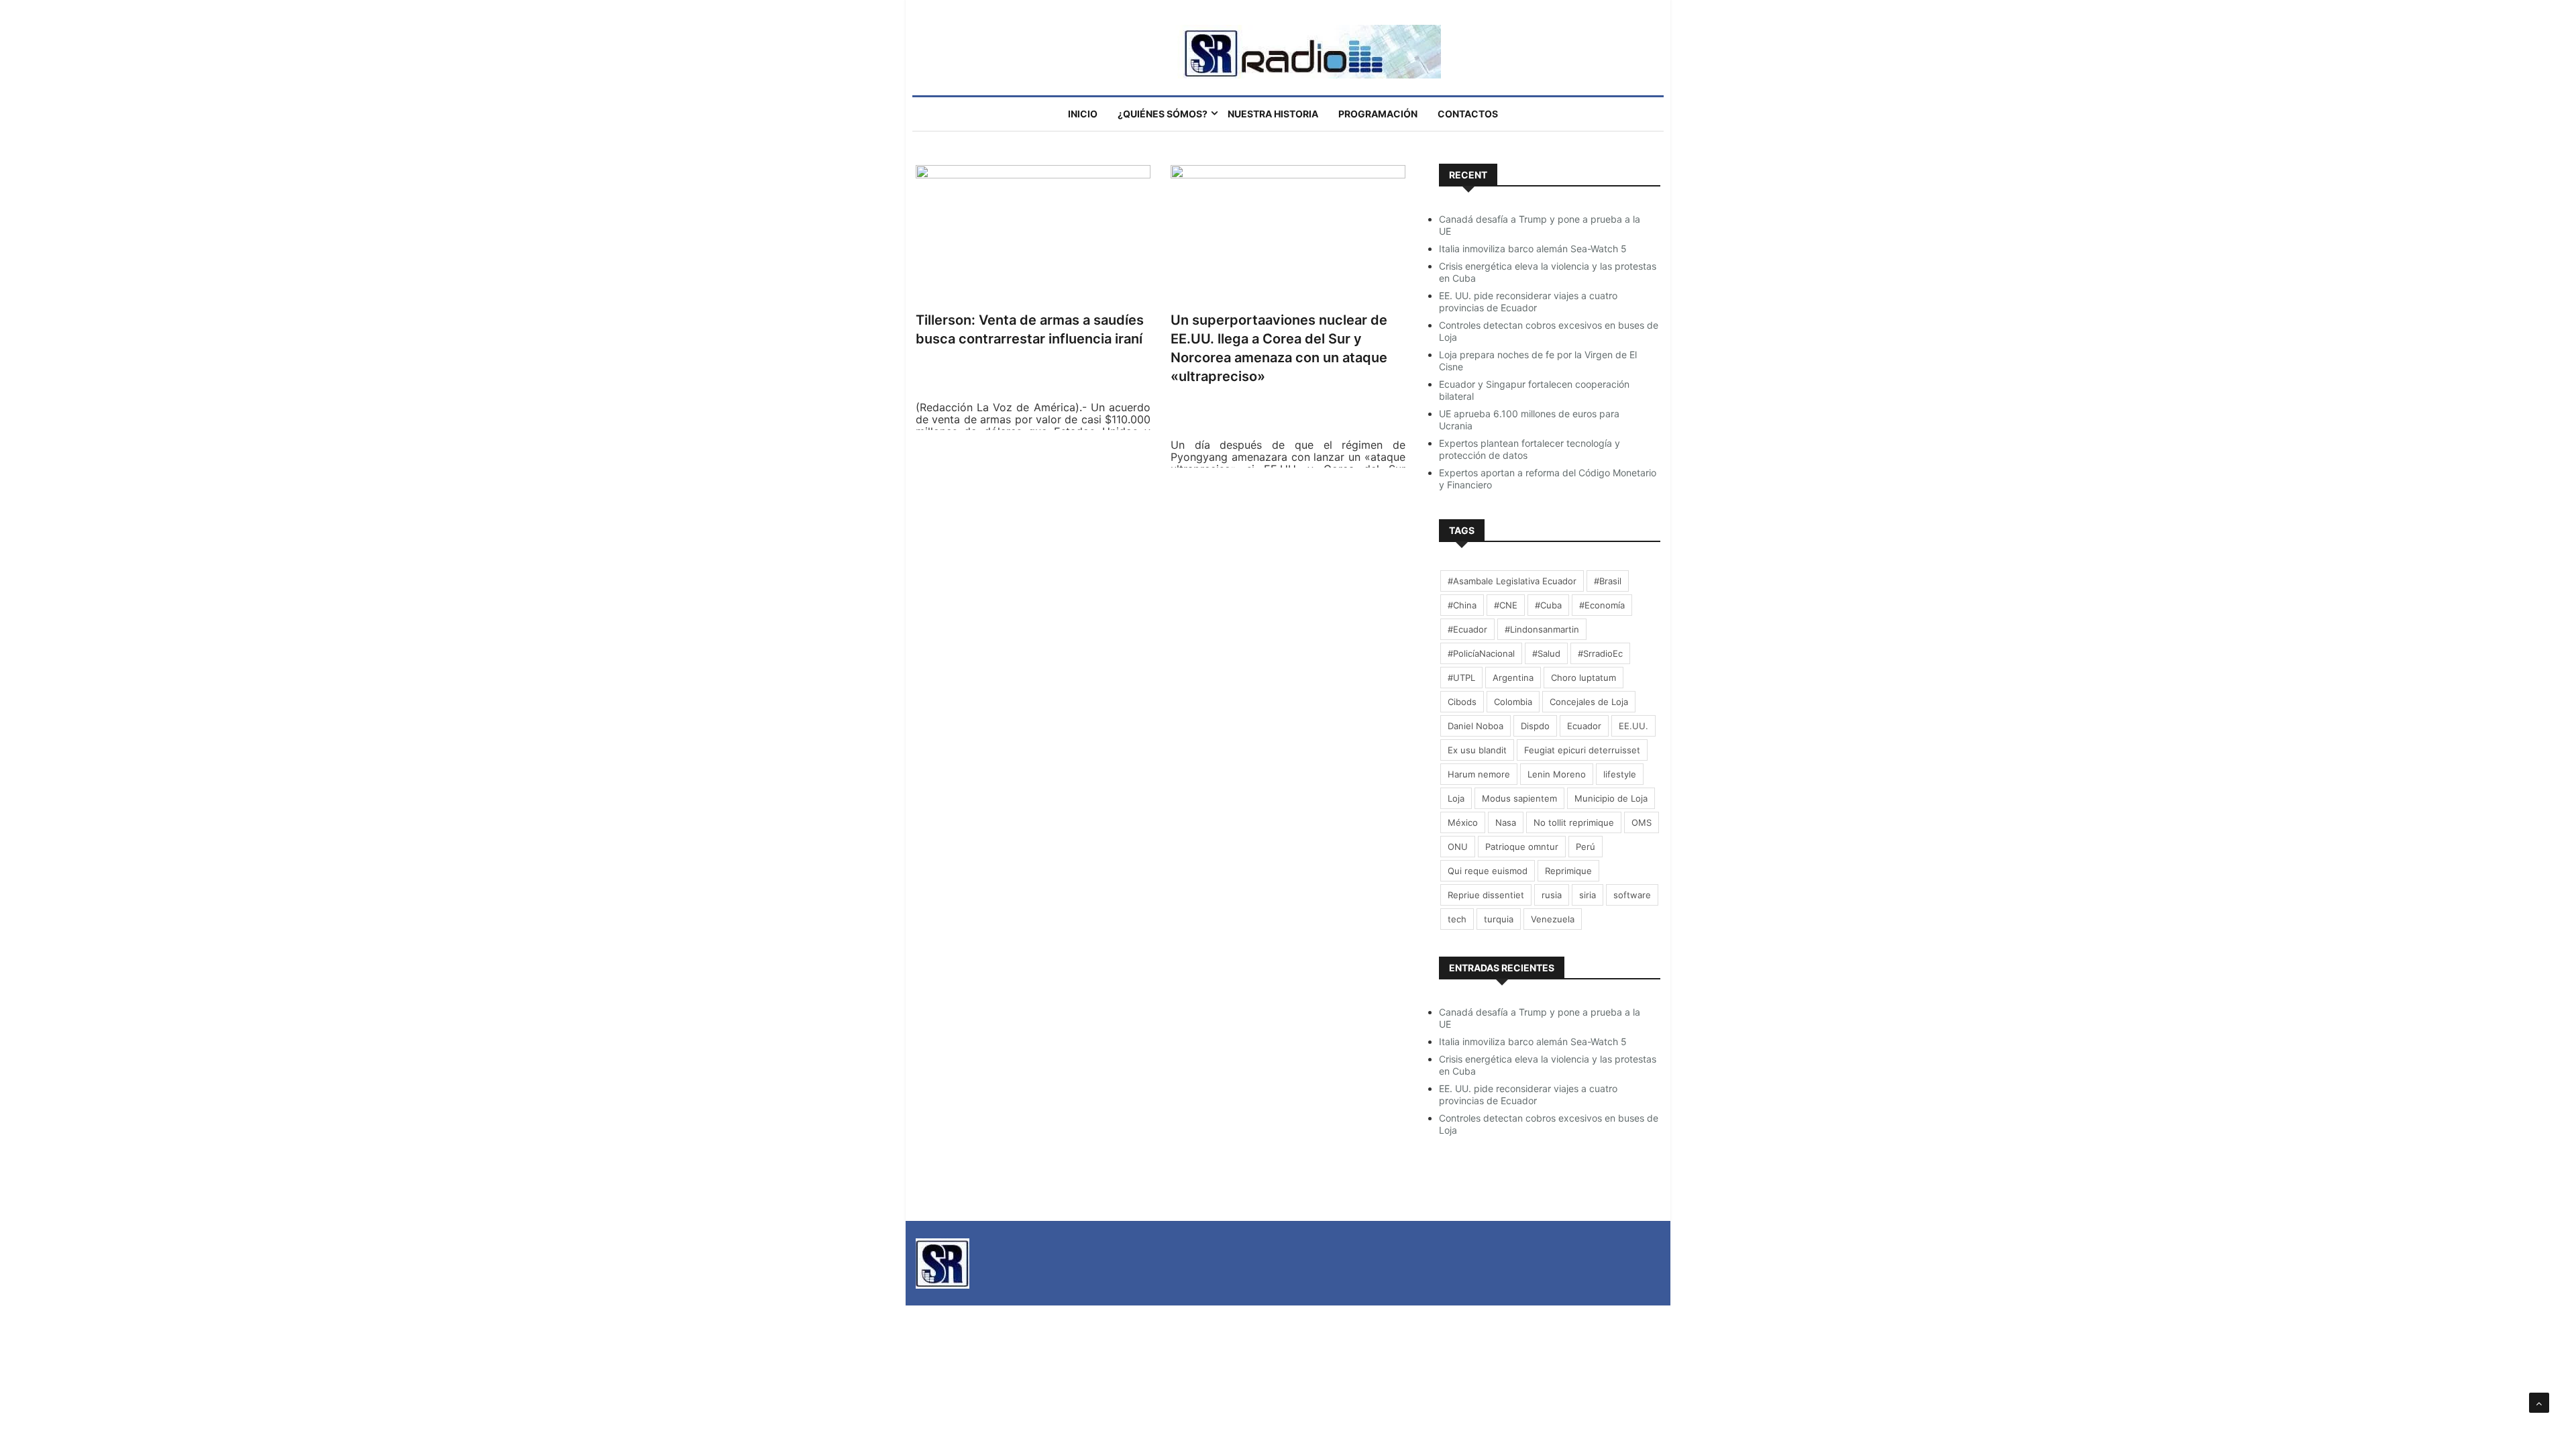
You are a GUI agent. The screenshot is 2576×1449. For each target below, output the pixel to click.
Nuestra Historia (1273, 114)
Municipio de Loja (1611, 798)
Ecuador (1584, 726)
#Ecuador (1467, 629)
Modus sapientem (1519, 798)
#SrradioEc (1600, 653)
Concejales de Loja (1589, 702)
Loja (1456, 798)
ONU (1458, 847)
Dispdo (1535, 726)
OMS (1642, 822)
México (1463, 822)
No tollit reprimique (1574, 822)
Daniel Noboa (1475, 726)
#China (1462, 605)
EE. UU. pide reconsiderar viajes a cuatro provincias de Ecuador (1528, 302)
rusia (1552, 895)
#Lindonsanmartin (1542, 629)
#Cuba (1548, 605)
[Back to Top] (2539, 1403)
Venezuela (1553, 919)
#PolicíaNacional (1481, 653)
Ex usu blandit (1477, 750)
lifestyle (1620, 774)
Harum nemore (1479, 774)
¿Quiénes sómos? (1163, 114)
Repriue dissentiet (1486, 895)
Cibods (1462, 702)
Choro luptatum (1584, 678)
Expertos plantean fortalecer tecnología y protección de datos (1529, 449)
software (1632, 895)
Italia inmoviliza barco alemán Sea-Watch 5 (1533, 249)
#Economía (1602, 605)
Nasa (1506, 822)
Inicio (1083, 114)
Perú (1586, 847)
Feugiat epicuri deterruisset (1582, 750)
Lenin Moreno (1557, 774)
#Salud (1546, 653)
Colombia (1513, 702)
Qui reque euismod (1488, 871)
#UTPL (1461, 678)
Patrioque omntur (1522, 847)
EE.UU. (1633, 726)
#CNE (1506, 605)
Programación (1378, 114)
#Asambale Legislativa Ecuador (1512, 581)
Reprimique (1568, 871)
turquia (1499, 919)
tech (1457, 919)
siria (1588, 895)
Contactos (1468, 114)
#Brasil (1608, 581)
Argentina (1513, 678)
